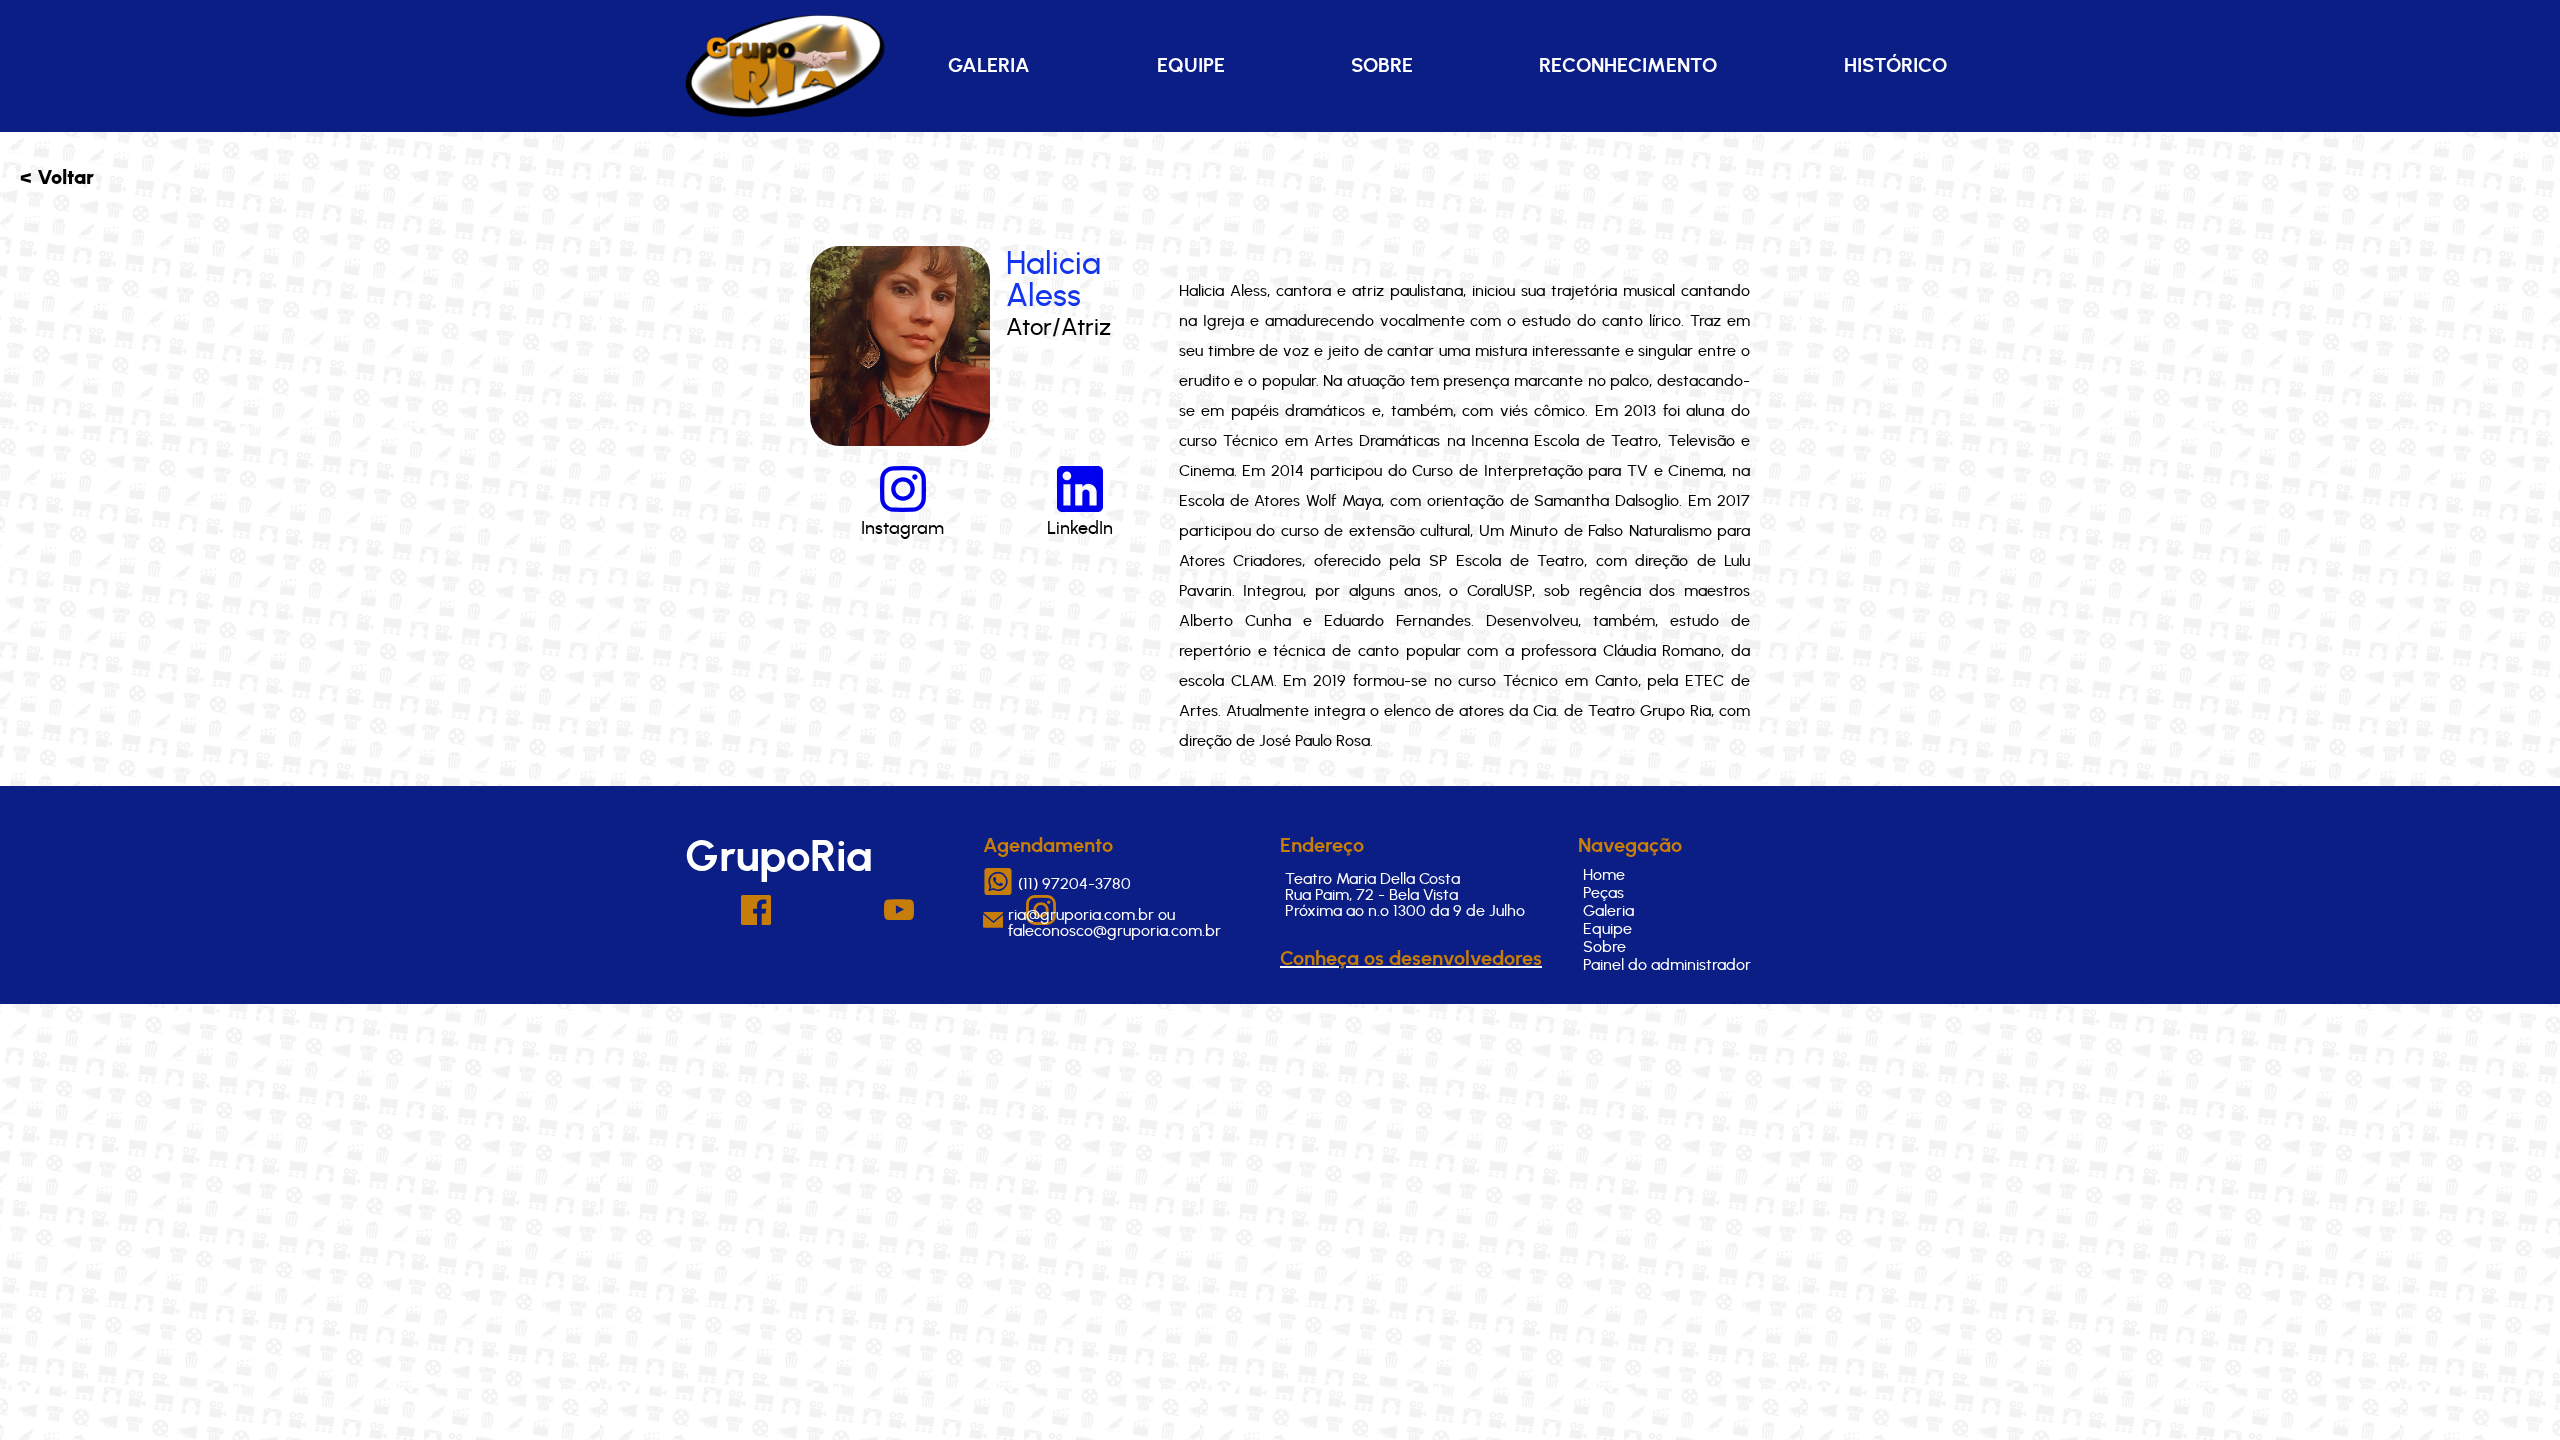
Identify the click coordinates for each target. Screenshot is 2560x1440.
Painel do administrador (1667, 965)
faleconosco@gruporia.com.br (1114, 931)
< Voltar (57, 178)
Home (1604, 875)
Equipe (1191, 66)
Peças (1603, 893)
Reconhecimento (1628, 66)
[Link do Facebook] (756, 920)
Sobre (1382, 66)
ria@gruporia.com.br (1081, 915)
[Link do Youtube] (899, 915)
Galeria (989, 66)
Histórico (1895, 66)
